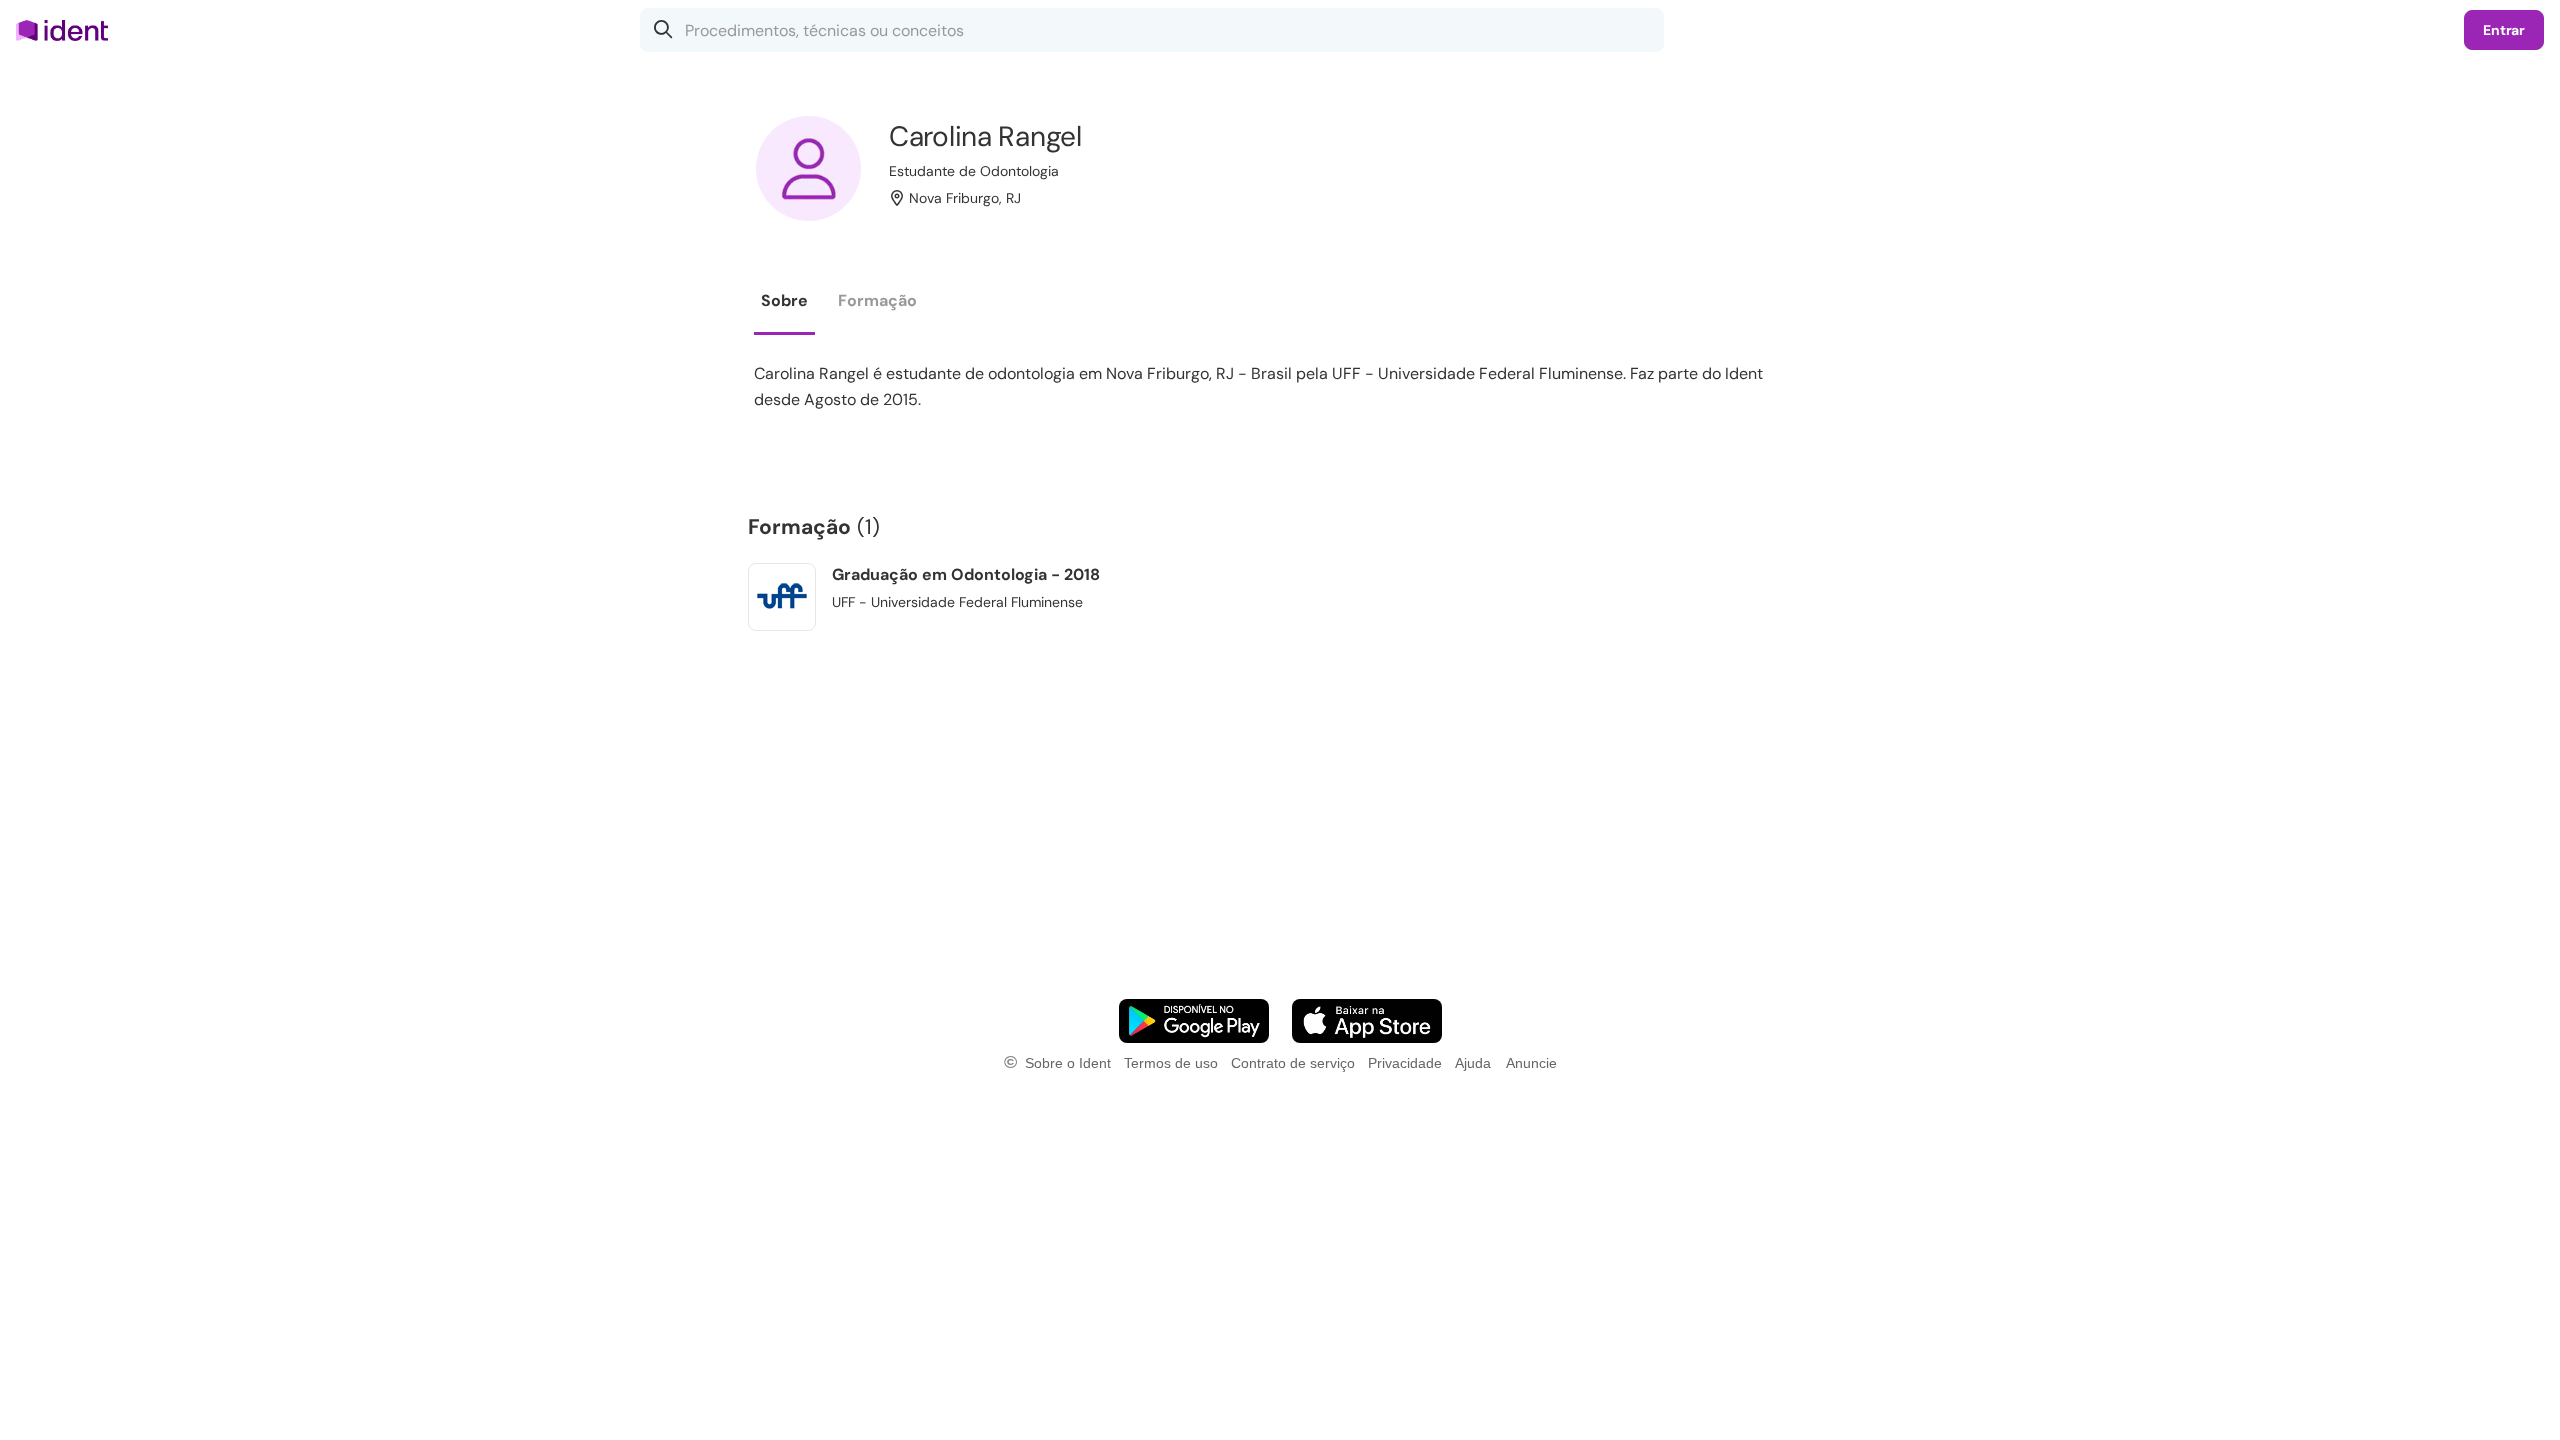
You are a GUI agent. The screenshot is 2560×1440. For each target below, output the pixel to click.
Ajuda (1473, 1063)
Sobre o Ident (1068, 1063)
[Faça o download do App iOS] (1367, 1021)
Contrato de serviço (1293, 1063)
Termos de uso (1171, 1063)
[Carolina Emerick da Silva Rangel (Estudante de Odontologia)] (808, 168)
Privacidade (1405, 1063)
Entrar (2504, 30)
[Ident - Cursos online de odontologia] (68, 30)
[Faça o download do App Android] (1194, 1021)
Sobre (784, 300)
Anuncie (1531, 1063)
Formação (877, 300)
